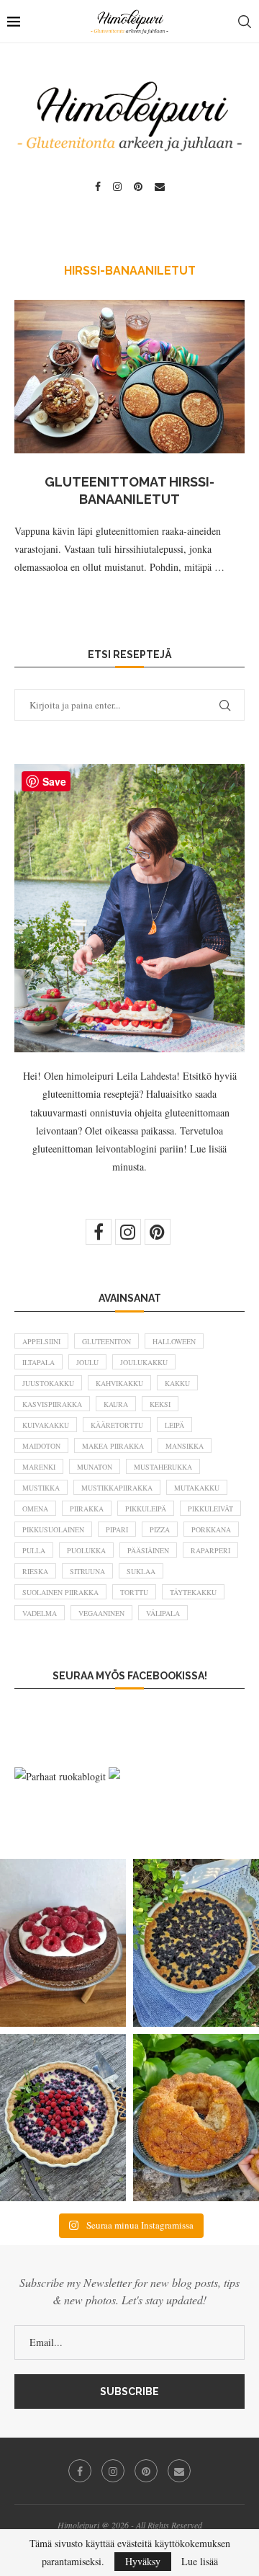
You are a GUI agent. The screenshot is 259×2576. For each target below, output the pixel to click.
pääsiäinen (148, 1550)
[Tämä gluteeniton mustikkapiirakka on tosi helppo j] (196, 1943)
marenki (39, 1467)
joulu (87, 1362)
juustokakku (48, 1383)
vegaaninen (101, 1613)
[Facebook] (98, 187)
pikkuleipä (146, 1509)
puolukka (86, 1550)
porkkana (211, 1529)
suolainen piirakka (60, 1592)
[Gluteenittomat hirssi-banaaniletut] (129, 377)
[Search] (245, 22)
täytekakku (193, 1592)
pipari (117, 1529)
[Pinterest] (138, 187)
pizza (160, 1529)
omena (35, 1509)
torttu (134, 1592)
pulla (34, 1550)
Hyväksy (143, 2561)
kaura (116, 1404)
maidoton (41, 1446)
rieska (35, 1571)
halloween (174, 1341)
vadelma (40, 1613)
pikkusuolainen (53, 1529)
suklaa (141, 1571)
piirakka (87, 1509)
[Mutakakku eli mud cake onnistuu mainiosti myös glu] (63, 1943)
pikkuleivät (210, 1509)
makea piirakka (113, 1446)
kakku (177, 1383)
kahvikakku (119, 1383)
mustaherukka (163, 1467)
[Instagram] (117, 187)
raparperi (210, 1550)
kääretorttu (117, 1425)
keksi (160, 1404)
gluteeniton (106, 1341)
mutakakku (197, 1488)
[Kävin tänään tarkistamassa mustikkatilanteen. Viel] (63, 2118)
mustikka (41, 1488)
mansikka (185, 1446)
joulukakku (144, 1362)
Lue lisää (200, 2562)
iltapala (38, 1362)
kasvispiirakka (52, 1404)
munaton (95, 1467)
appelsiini (41, 1341)
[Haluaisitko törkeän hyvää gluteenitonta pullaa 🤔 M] (196, 2118)
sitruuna (87, 1571)
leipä (174, 1425)
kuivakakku (46, 1425)
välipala (163, 1613)
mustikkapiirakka (117, 1488)
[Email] (160, 187)
